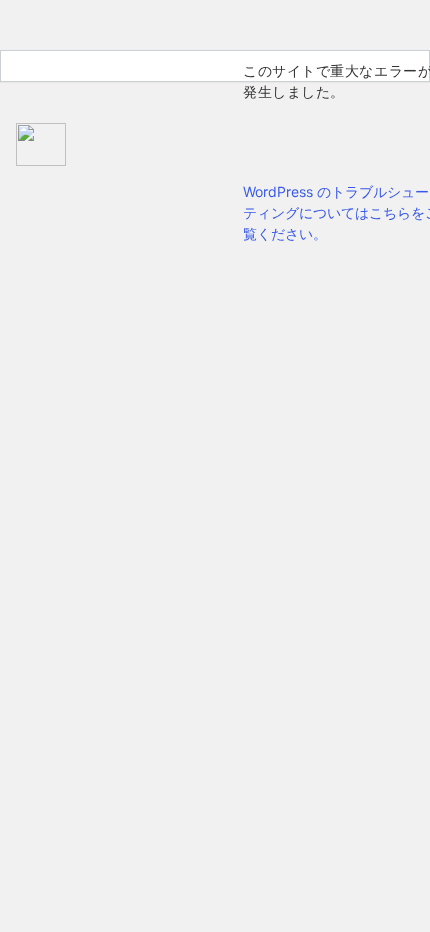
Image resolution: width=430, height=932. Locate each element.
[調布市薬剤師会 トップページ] (115, 147)
